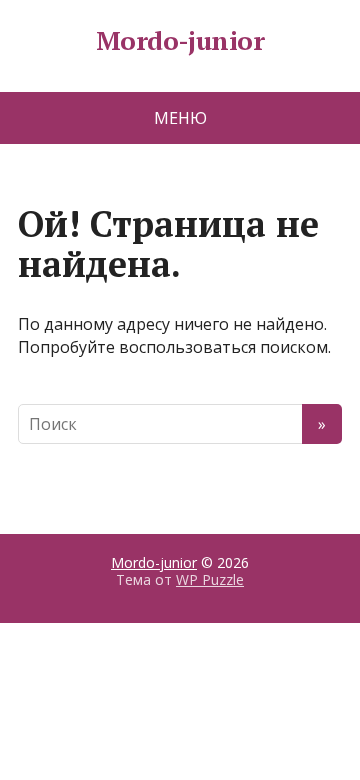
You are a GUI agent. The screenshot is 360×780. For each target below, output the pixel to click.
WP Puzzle (210, 579)
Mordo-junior (180, 41)
